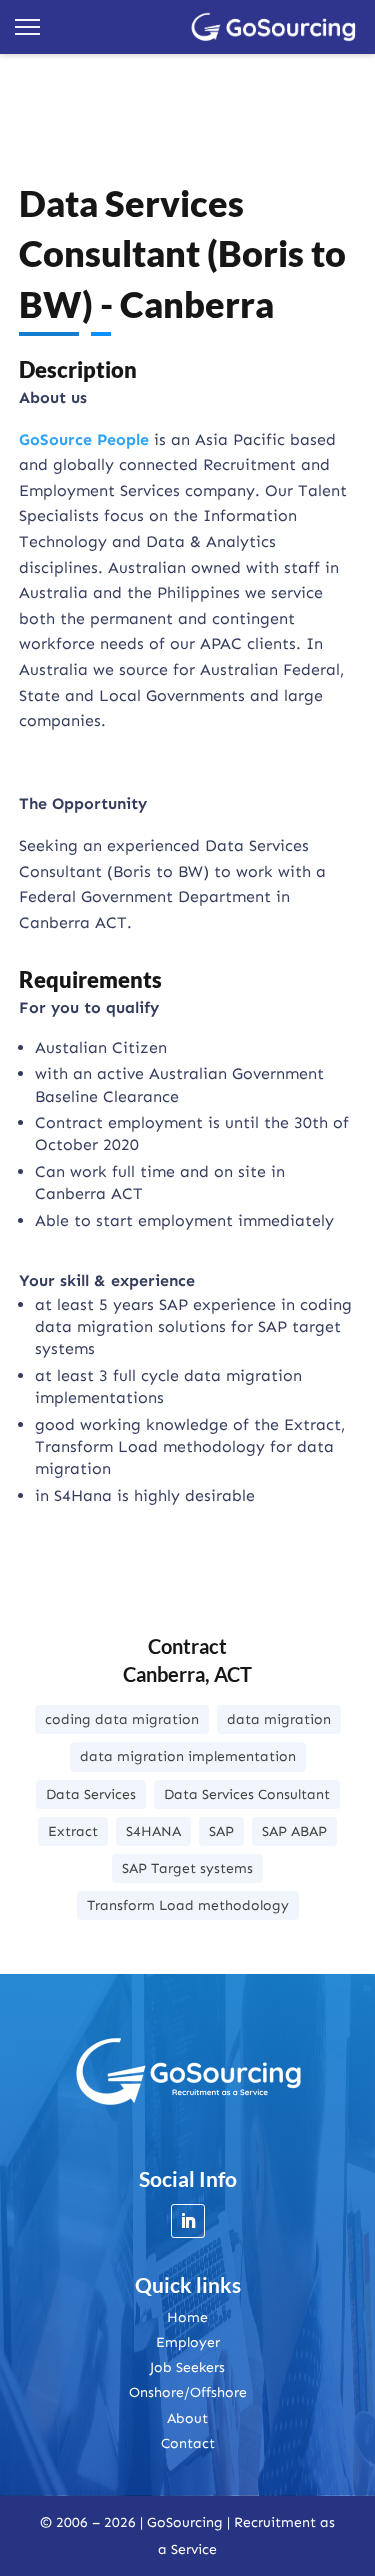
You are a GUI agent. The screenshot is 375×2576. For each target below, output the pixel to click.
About (187, 2418)
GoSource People (84, 439)
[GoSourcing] (274, 27)
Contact (188, 2443)
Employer (188, 2342)
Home (187, 2317)
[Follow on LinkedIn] (188, 2221)
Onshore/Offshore (188, 2392)
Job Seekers (187, 2367)
